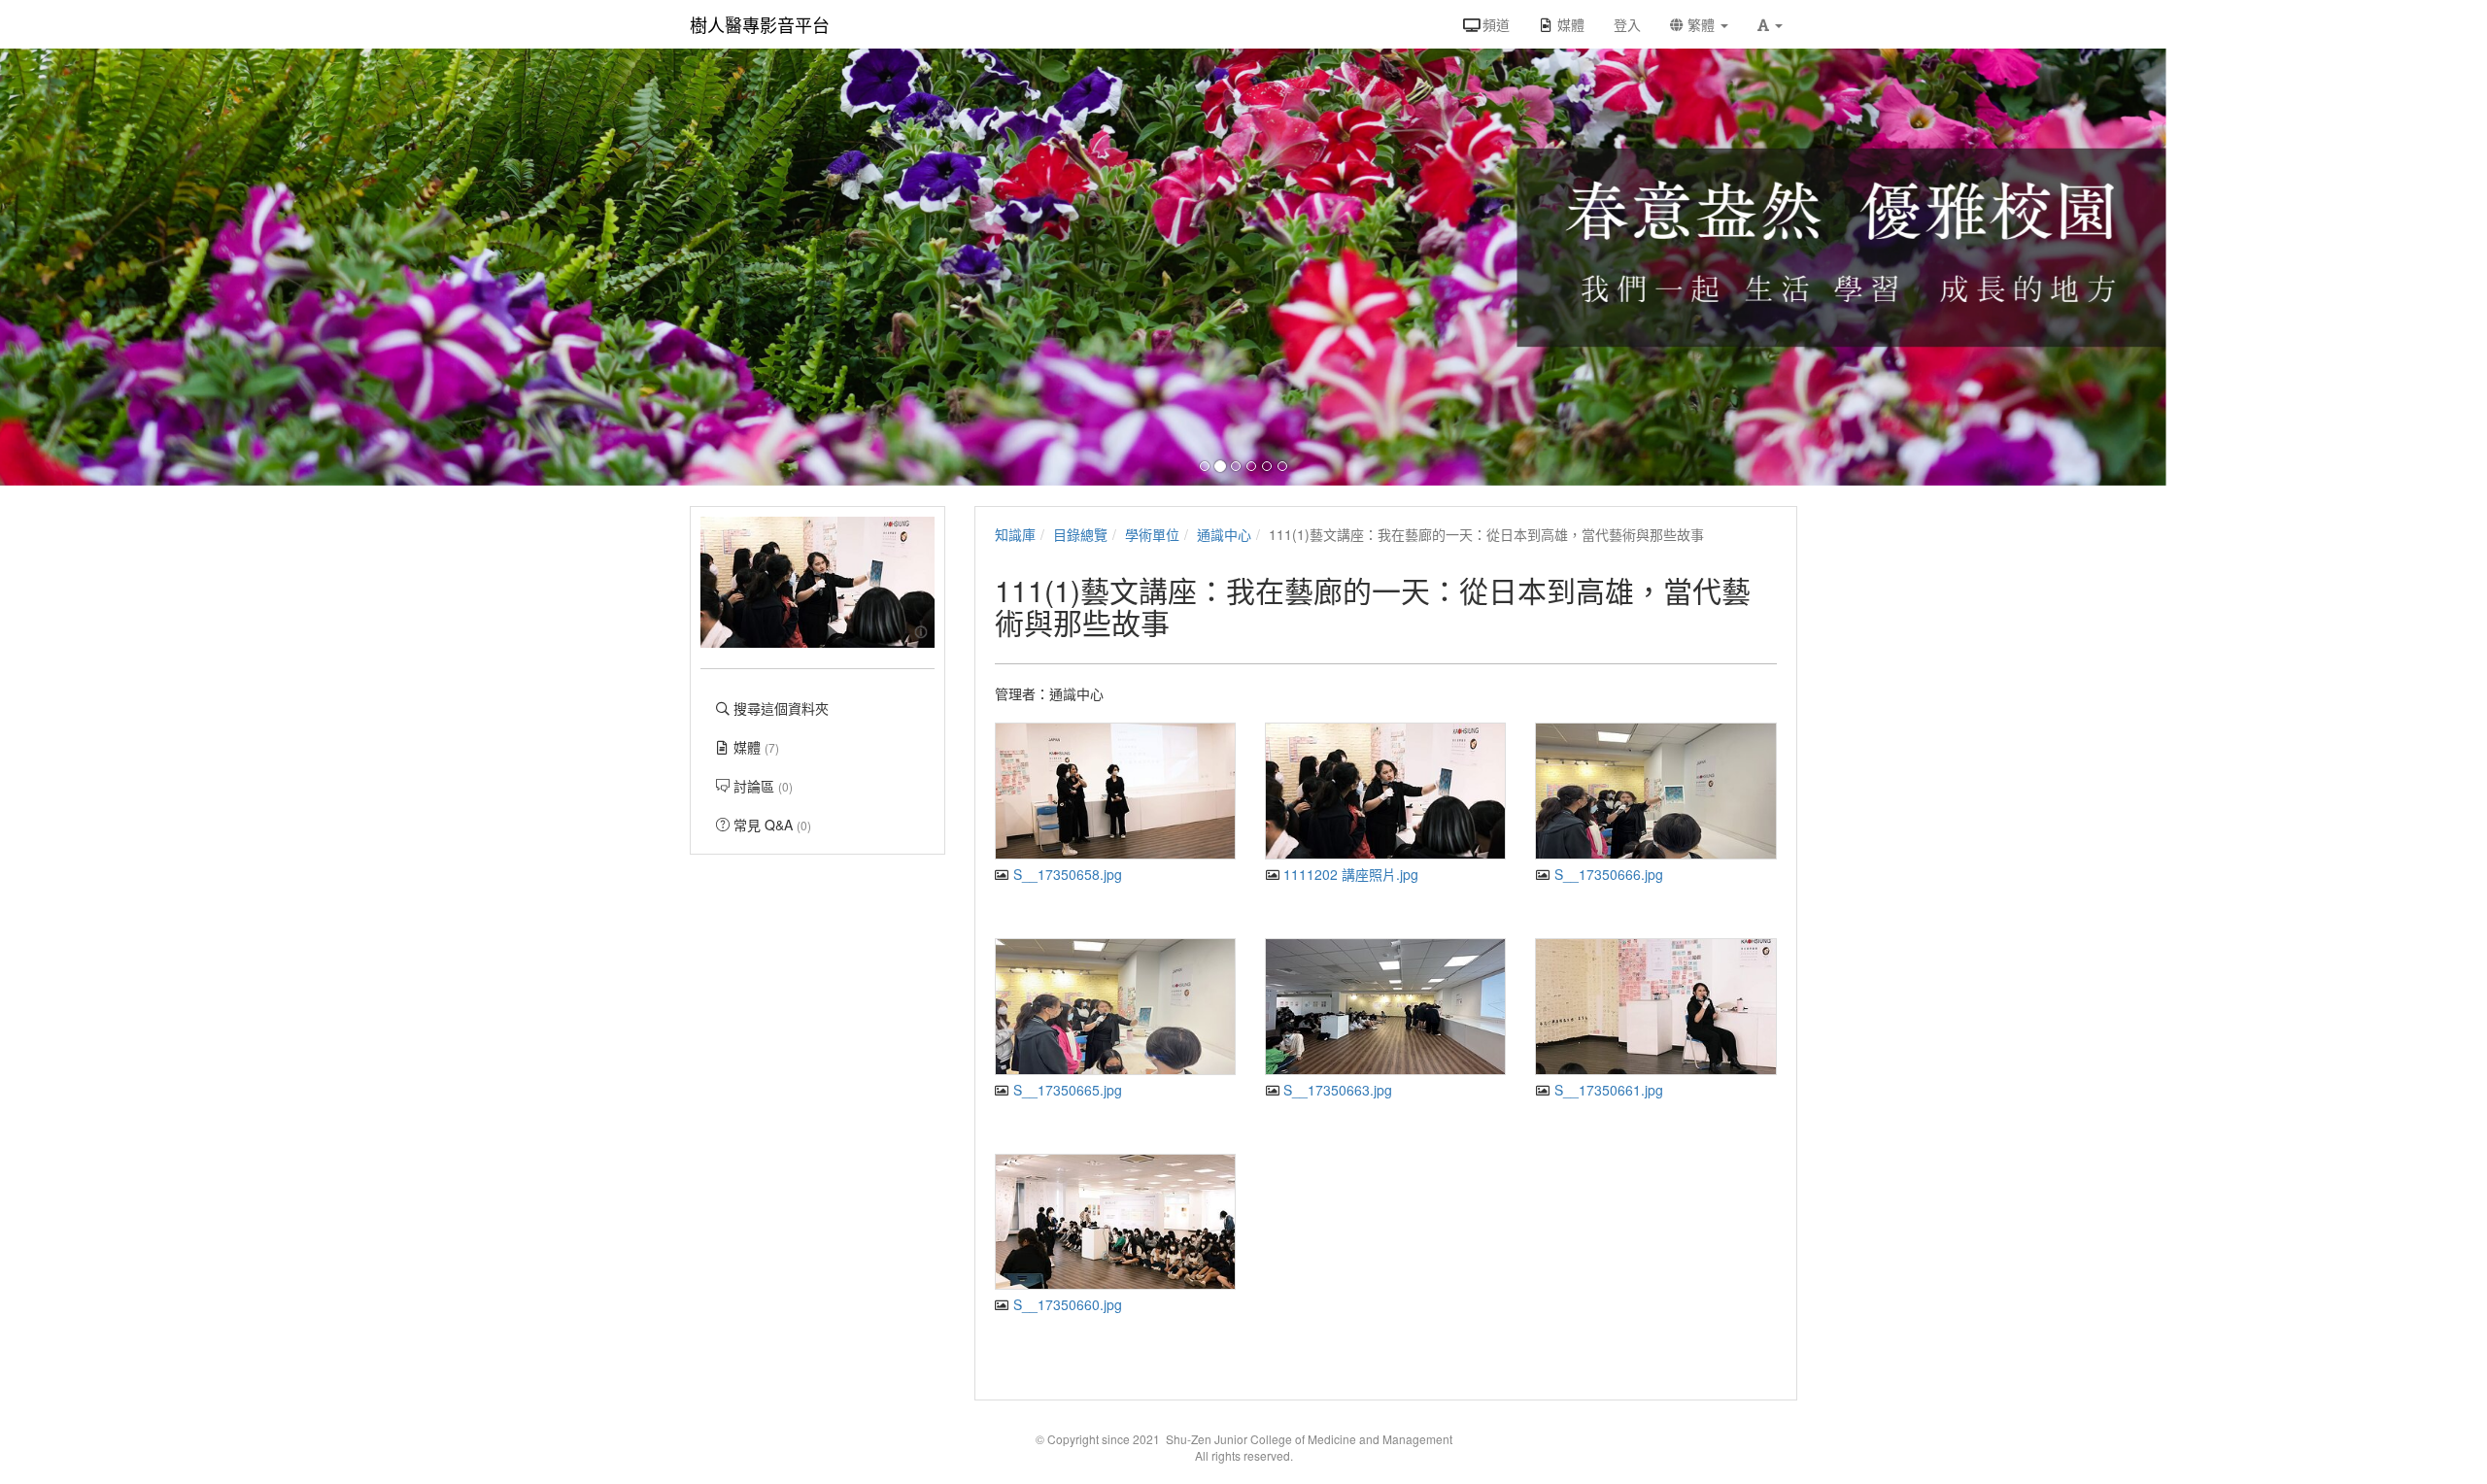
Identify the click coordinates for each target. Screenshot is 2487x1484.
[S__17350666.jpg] (1655, 791)
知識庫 (1015, 534)
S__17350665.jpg (1066, 1090)
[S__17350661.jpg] (1655, 1007)
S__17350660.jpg (1066, 1304)
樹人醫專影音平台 (760, 24)
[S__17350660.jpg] (1115, 1222)
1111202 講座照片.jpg (1349, 874)
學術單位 (1152, 534)
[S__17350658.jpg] (1115, 791)
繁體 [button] (1701, 24)
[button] (1770, 24)
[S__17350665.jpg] (1115, 1007)
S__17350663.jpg (1336, 1090)
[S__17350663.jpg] (1385, 1007)
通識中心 (1224, 534)
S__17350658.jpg (1066, 874)
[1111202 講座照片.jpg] (1385, 791)
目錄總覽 (1080, 534)
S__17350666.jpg (1606, 874)
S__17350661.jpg (1606, 1090)
